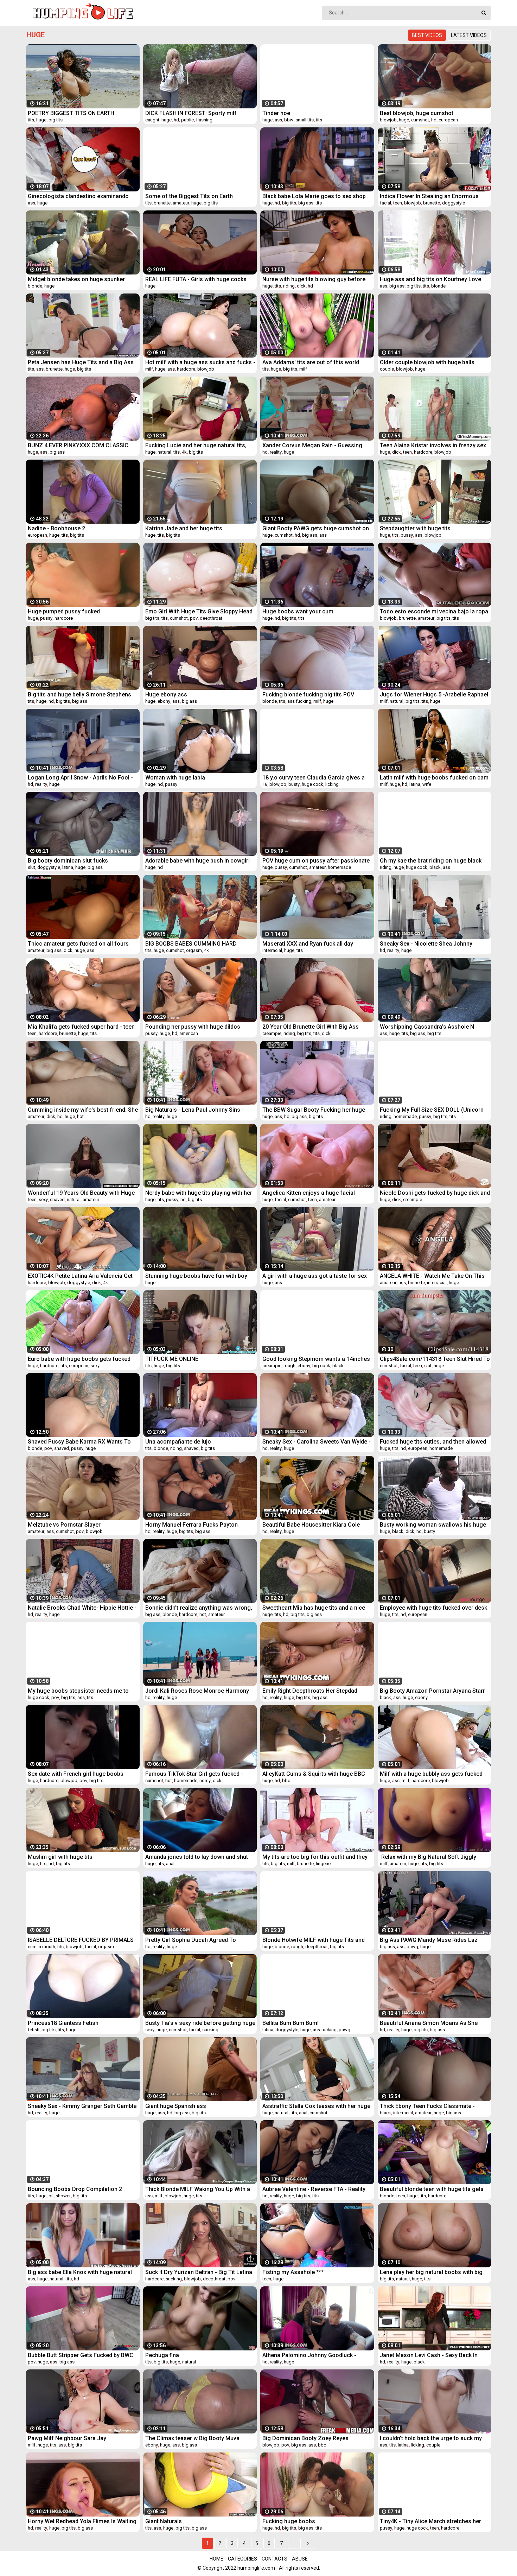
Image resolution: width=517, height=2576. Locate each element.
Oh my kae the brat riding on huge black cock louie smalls (431, 861)
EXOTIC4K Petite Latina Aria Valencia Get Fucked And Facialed (80, 1276)
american (189, 1033)
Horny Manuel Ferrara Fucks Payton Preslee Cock (192, 1525)
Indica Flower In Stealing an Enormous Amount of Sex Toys (429, 196)
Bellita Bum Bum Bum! (291, 2023)
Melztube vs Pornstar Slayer (64, 1525)
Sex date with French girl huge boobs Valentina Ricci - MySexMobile (76, 1774)
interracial (272, 950)
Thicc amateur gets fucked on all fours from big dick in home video (78, 944)
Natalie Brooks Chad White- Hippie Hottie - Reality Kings (82, 1608)
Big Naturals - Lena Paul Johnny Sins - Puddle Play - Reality (194, 1110)
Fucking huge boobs (289, 2521)
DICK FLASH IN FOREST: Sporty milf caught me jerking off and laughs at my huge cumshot (196, 113)
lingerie (323, 1864)
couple (387, 369)
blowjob (388, 120)
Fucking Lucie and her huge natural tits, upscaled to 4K (196, 445)
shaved (57, 1199)
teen (398, 203)
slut (31, 867)
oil (51, 2196)
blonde (35, 286)
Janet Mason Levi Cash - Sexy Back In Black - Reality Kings (429, 2355)
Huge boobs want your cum (298, 611)
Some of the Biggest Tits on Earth (189, 196)
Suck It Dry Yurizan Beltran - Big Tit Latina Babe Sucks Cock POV (199, 2272)
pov (194, 618)
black (435, 867)
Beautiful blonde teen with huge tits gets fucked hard (432, 2189)
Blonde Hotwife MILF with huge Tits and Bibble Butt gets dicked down (314, 1940)
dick (301, 286)
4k (184, 452)
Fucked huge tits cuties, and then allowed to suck (433, 1442)
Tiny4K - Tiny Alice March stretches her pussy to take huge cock (430, 2521)
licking (332, 784)
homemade (339, 867)
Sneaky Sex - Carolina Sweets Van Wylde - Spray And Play (317, 1442)
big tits (56, 120)
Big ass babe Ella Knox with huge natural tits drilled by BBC (80, 2272)
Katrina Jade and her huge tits (184, 528)
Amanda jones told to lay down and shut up (197, 1857)
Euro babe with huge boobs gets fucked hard (79, 1359)
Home (216, 2559)
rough (289, 1366)
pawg (412, 1947)
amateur (181, 203)
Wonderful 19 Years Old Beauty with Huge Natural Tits (81, 1193)
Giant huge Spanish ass (176, 2106)
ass (278, 120)
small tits (305, 120)
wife (427, 784)
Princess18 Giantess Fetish (63, 2023)
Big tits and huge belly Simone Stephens (79, 694)
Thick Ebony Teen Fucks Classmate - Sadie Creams (427, 2106)
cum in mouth (42, 1947)
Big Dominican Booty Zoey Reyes (305, 2438)
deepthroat (211, 618)
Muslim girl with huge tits (60, 1857)
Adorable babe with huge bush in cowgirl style (197, 861)
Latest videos (469, 35)
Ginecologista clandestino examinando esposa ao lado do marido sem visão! (78, 196)
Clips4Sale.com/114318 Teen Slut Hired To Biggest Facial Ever (435, 1359)
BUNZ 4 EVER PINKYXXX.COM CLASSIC (78, 445)
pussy (407, 535)
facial (385, 203)
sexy (43, 1199)
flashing (204, 120)
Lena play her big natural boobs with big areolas (431, 2272)
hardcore (186, 369)
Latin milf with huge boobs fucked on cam (434, 778)
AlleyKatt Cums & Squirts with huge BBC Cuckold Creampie (314, 1774)
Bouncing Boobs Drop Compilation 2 (75, 2189)
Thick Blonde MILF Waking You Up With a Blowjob (198, 2189)
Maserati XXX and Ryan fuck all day (308, 944)
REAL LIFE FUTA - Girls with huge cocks (196, 279)
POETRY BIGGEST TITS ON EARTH (71, 113)
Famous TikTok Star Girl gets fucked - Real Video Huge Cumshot (194, 1774)
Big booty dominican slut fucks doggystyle (68, 861)
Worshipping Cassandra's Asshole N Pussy (427, 1027)
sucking (210, 2030)
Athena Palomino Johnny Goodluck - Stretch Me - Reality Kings (309, 2355)
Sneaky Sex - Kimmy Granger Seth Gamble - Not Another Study (82, 2106)
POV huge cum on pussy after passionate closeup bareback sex (316, 861)
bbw (289, 120)
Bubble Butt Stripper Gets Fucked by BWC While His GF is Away (81, 2355)
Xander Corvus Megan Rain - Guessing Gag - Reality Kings (312, 445)
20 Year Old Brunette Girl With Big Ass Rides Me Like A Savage (311, 1027)
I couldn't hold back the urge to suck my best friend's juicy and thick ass (431, 2438)
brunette (162, 203)
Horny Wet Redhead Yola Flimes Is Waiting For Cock (82, 2521)
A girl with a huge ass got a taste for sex (315, 1276)
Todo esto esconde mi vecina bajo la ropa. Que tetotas (435, 611)
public (187, 120)
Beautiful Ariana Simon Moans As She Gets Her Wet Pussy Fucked (429, 2023)
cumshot (420, 120)
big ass (306, 203)
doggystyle (454, 203)
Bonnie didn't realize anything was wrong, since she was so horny (199, 1608)
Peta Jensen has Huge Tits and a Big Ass (81, 362)
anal (170, 1864)
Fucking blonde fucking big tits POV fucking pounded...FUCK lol (308, 694)
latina (415, 784)
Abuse (300, 2559)
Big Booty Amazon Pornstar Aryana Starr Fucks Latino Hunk (432, 1691)
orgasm (194, 950)
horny (205, 1781)
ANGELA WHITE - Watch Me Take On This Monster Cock (432, 1276)
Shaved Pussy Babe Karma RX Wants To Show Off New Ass (79, 1442)
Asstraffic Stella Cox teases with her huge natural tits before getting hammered (316, 2106)
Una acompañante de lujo (178, 1442)
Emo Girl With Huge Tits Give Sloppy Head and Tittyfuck (199, 611)
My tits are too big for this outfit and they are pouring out (315, 1857)
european (448, 120)
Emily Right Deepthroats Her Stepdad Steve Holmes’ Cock (310, 1691)
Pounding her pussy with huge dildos (193, 1027)
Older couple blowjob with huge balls (427, 362)
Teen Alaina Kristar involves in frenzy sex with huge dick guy (433, 445)
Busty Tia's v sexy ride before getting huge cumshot (200, 2023)
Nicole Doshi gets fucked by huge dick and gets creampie (435, 1193)
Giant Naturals (164, 2521)
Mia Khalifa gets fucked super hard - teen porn (81, 1027)
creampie (272, 1033)
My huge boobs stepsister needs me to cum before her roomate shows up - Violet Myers (83, 1691)
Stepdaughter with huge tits (415, 528)
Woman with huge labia (175, 778)
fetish (34, 2030)
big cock (321, 1366)
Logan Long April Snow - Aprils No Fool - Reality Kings (80, 778)
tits (31, 120)
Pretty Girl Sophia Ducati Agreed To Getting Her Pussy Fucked (191, 1940)
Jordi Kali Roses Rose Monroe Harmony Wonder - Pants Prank (197, 1691)
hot (80, 1116)
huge (41, 120)
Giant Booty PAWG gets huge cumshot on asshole (316, 528)
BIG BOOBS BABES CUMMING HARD (191, 944)
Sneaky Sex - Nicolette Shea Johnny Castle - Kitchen (426, 944)
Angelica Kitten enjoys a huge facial (309, 1193)
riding (289, 286)
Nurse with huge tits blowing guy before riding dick (314, 279)
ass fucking (299, 701)
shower (63, 2196)
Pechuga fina (162, 2355)
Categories (242, 2559)
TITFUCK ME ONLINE (172, 1359)
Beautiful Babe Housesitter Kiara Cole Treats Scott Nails (311, 1525)
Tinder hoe (276, 113)
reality (276, 452)
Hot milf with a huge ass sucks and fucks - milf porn (200, 362)
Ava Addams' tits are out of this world (311, 362)
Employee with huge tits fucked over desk (433, 1608)
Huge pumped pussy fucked (64, 611)
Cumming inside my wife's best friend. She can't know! (83, 1110)
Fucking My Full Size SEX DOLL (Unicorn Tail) (432, 1110)
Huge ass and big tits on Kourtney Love (430, 279)
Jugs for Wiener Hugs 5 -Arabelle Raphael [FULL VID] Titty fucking (434, 694)
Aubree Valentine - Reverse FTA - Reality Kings (314, 2189)
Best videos (427, 35)
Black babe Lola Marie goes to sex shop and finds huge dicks (314, 196)
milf (149, 369)
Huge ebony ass (166, 694)
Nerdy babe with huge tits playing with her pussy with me (199, 1193)
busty (294, 784)
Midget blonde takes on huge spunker (76, 279)
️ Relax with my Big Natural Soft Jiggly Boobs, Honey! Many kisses (428, 1857)
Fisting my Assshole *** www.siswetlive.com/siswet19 (301, 2272)
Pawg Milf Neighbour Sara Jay (67, 2438)
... (294, 2543)
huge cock (312, 784)
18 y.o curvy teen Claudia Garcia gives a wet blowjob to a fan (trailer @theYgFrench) (314, 778)
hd (176, 120)
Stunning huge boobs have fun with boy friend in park (196, 1276)
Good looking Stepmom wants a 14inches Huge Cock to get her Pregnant (316, 1359)
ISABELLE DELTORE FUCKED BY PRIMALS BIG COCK (81, 1940)
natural (164, 452)
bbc (286, 1781)
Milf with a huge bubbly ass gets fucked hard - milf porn (431, 1774)
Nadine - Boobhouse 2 (56, 528)
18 (265, 784)
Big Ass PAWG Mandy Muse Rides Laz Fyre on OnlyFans (429, 1940)
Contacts (275, 2559)
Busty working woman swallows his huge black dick (433, 1525)
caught (152, 120)
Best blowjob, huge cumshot (417, 113)
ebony (164, 701)
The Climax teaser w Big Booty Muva (192, 2438)
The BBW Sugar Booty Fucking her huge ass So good (314, 1110)
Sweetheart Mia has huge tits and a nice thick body (314, 1608)
